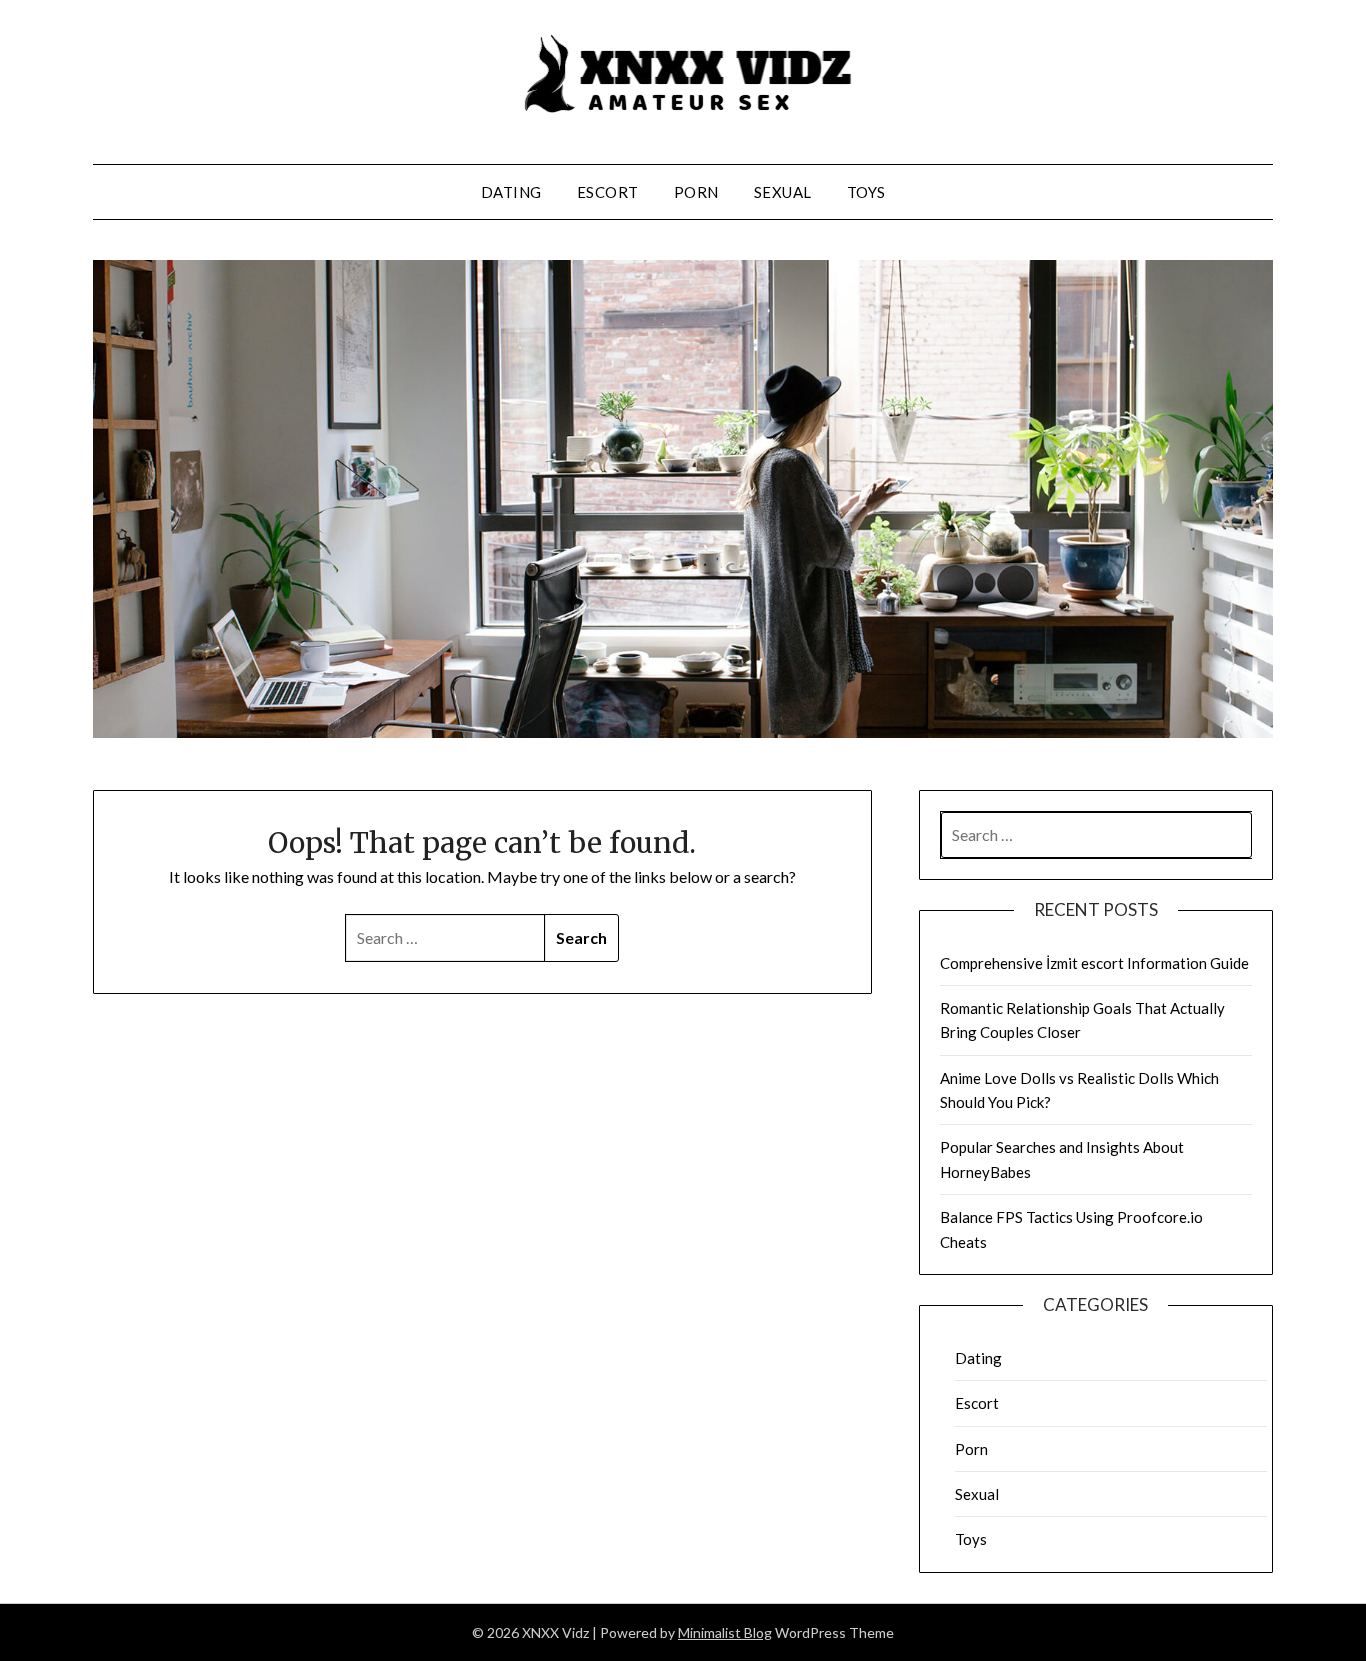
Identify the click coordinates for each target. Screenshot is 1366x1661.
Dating (511, 192)
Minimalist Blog (725, 1632)
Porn (696, 192)
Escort (608, 192)
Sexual (783, 192)
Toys (866, 192)
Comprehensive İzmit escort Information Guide (1094, 963)
